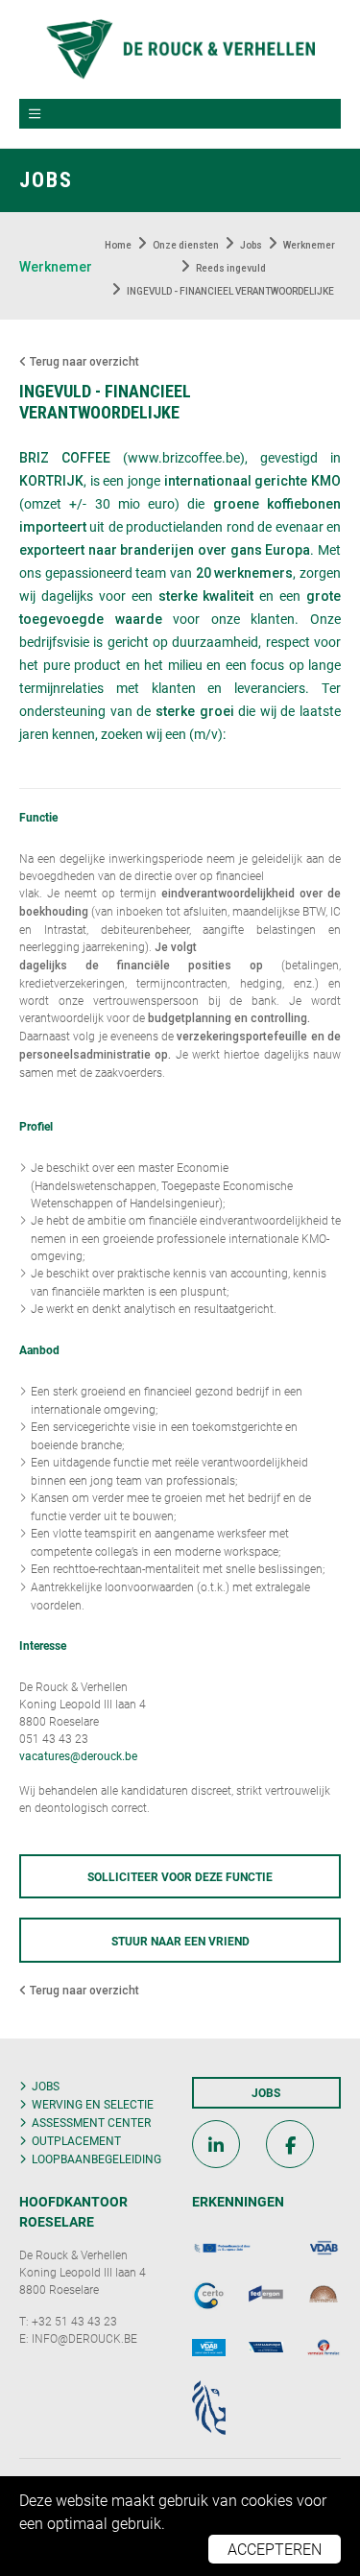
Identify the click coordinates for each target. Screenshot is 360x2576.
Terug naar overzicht (83, 362)
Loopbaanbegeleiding (96, 2159)
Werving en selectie (93, 2104)
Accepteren (275, 2549)
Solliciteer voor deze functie (180, 1876)
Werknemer (56, 267)
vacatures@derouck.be (78, 1755)
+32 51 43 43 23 (74, 2321)
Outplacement (76, 2140)
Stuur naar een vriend (180, 1941)
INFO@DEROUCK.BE (84, 2338)
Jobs (46, 2086)
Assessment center (91, 2122)
